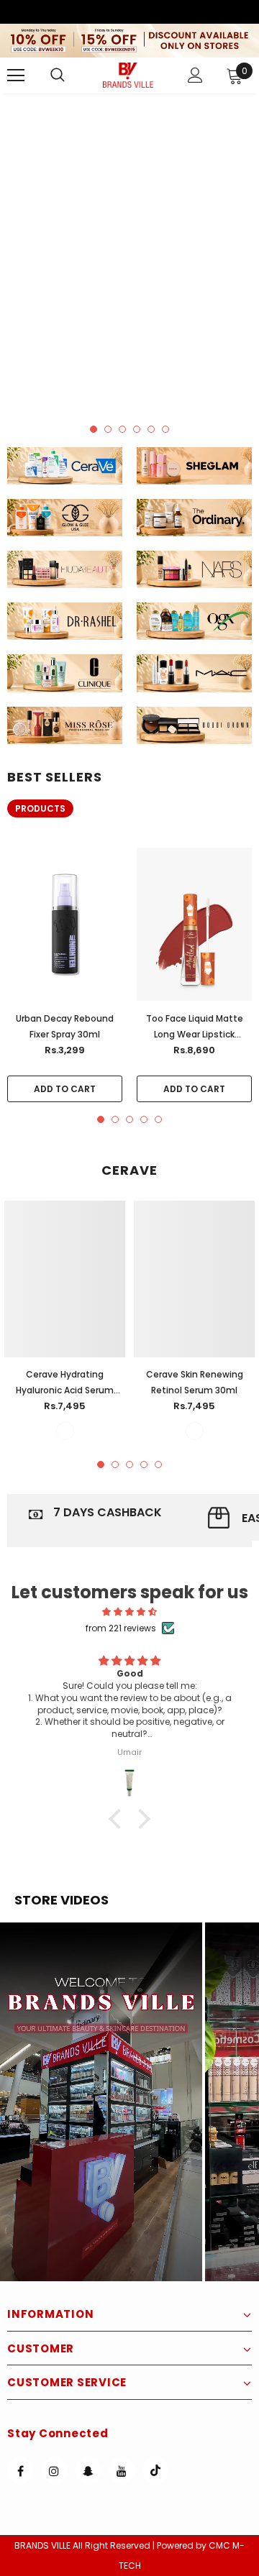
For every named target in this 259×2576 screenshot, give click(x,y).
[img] (129, 1612)
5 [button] (151, 429)
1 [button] (94, 429)
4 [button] (137, 429)
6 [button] (165, 429)
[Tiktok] (155, 2470)
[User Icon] (195, 75)
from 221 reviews (121, 1628)
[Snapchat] (88, 2470)
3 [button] (122, 429)
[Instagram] (54, 2470)
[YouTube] (122, 2470)
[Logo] (128, 75)
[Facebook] (20, 2470)
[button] (101, 2102)
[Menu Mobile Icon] (16, 75)
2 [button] (108, 429)
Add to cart (65, 1089)
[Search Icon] (72, 75)
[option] (129, 252)
